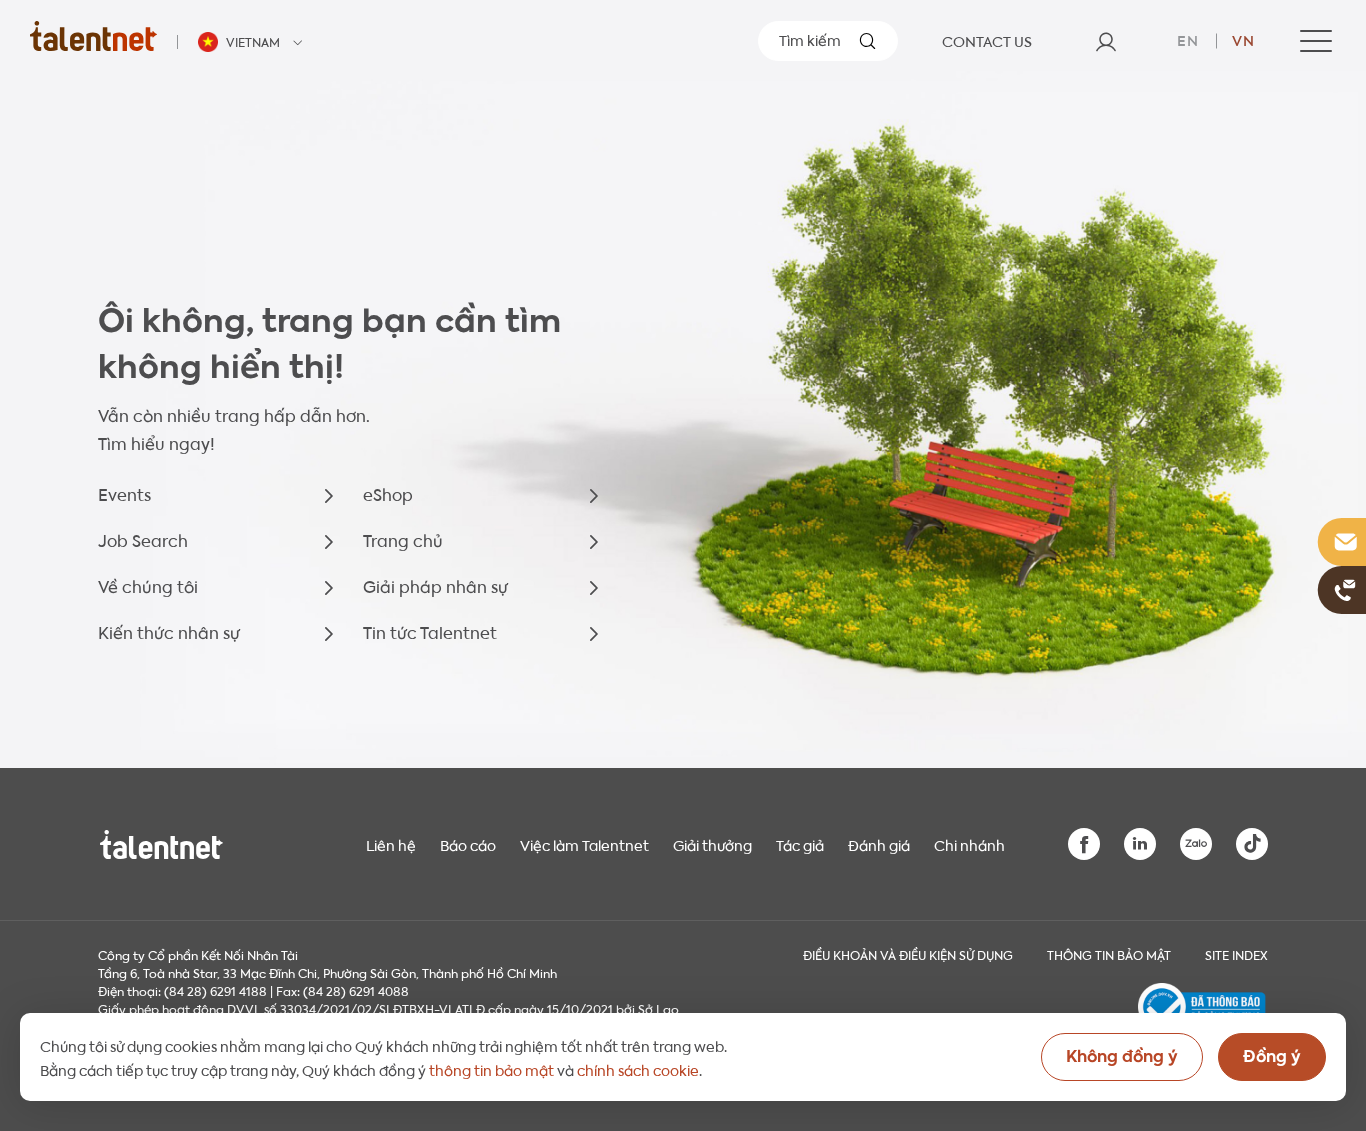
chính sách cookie (638, 1069)
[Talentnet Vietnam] (93, 35)
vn (1243, 39)
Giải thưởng (712, 844)
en (1188, 39)
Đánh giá (879, 844)
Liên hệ (391, 844)
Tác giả (800, 844)
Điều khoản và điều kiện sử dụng (908, 954)
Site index (1236, 954)
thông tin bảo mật (491, 1069)
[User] (1106, 41)
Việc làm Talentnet (584, 844)
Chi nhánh (969, 844)
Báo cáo (468, 844)
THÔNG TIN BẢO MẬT (1109, 954)
